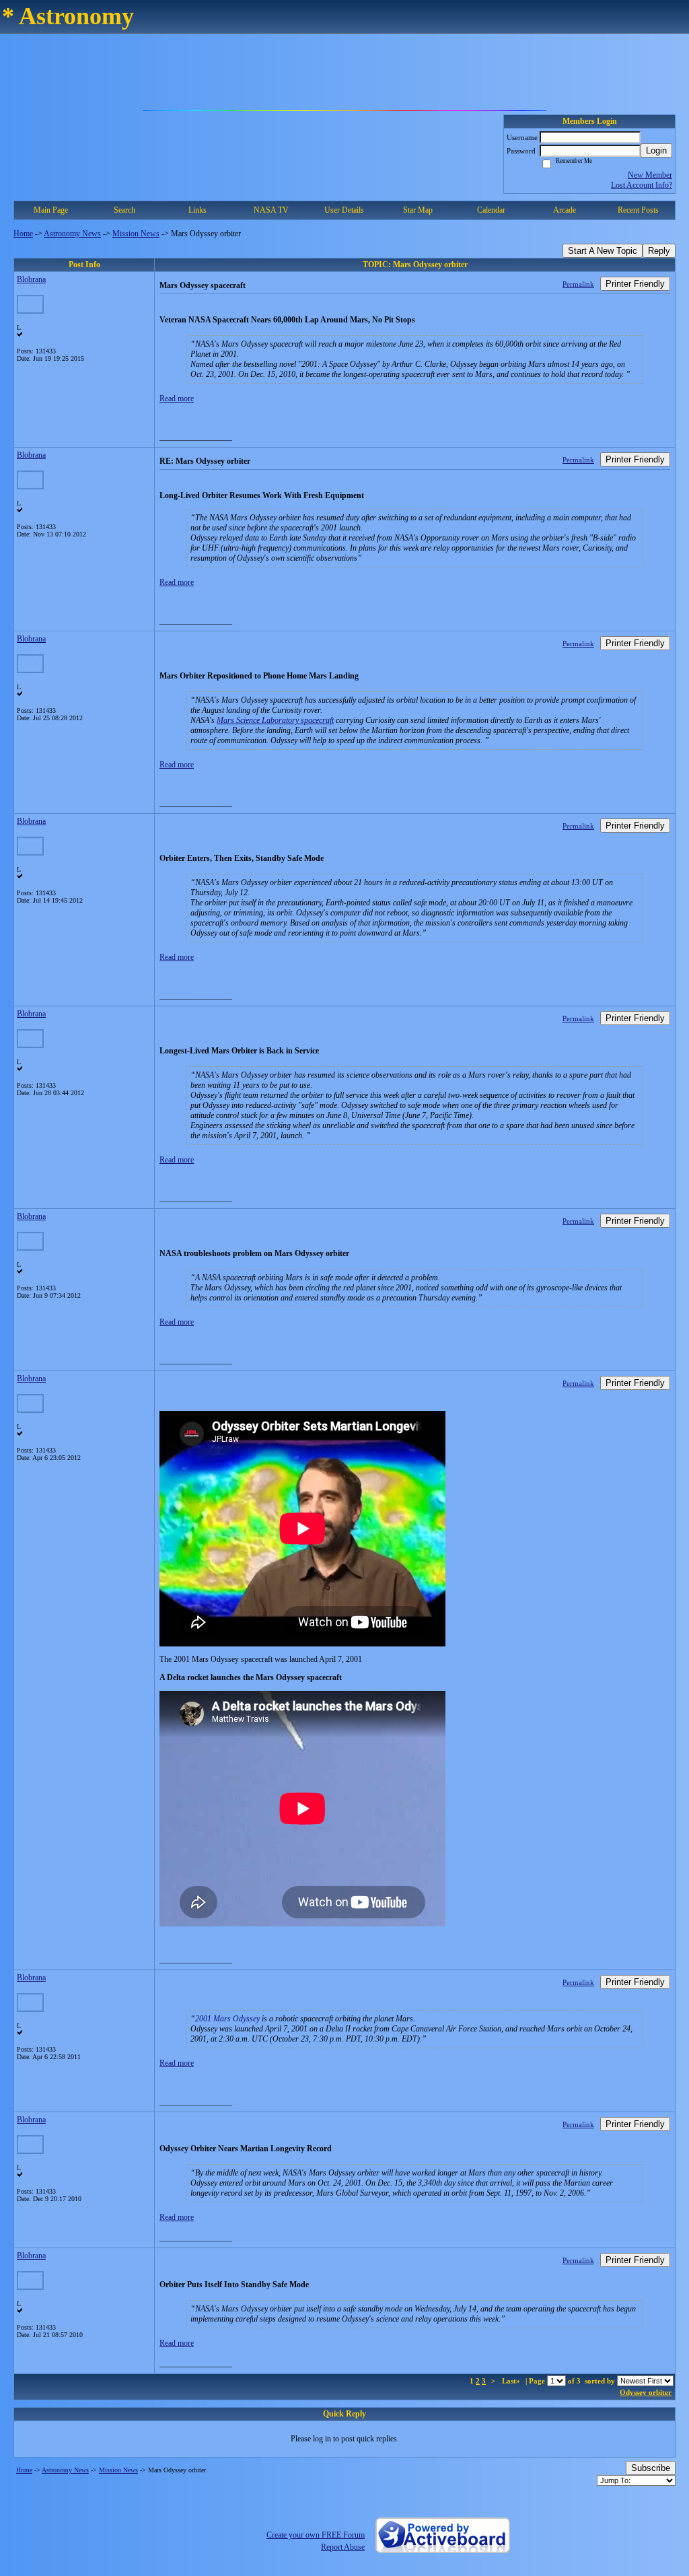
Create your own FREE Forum (316, 2535)
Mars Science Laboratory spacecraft (275, 720)
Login (656, 150)
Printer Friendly (635, 284)
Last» (512, 2381)
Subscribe (651, 2468)
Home (23, 234)
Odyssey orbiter (646, 2392)
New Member (650, 175)
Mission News (136, 234)
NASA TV (271, 210)
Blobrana (31, 279)
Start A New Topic (603, 251)
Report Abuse (343, 2547)
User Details (344, 210)
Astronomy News (72, 234)
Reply (659, 251)
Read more (177, 398)
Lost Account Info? (642, 185)
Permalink (578, 284)
